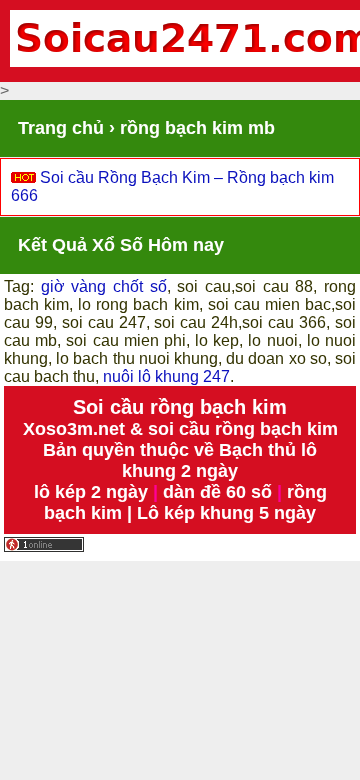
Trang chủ (61, 128)
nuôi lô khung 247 (166, 376)
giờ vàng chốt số (104, 286)
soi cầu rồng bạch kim (243, 429)
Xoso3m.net (74, 429)
